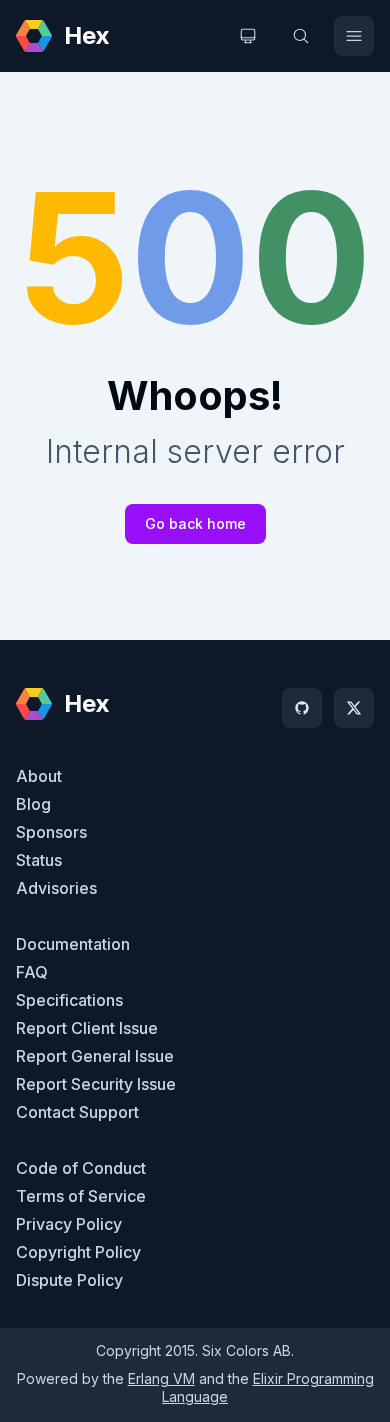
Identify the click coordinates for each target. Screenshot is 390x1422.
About (39, 776)
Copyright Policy (78, 1252)
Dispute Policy (69, 1280)
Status (39, 860)
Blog (33, 804)
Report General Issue (95, 1056)
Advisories (56, 888)
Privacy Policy (69, 1224)
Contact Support (77, 1112)
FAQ (32, 972)
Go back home (195, 523)
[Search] (301, 36)
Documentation (73, 944)
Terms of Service (81, 1196)
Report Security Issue (96, 1084)
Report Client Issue (87, 1028)
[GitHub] (302, 708)
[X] (354, 708)
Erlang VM (161, 1378)
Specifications (69, 1000)
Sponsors (51, 832)
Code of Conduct (81, 1168)
